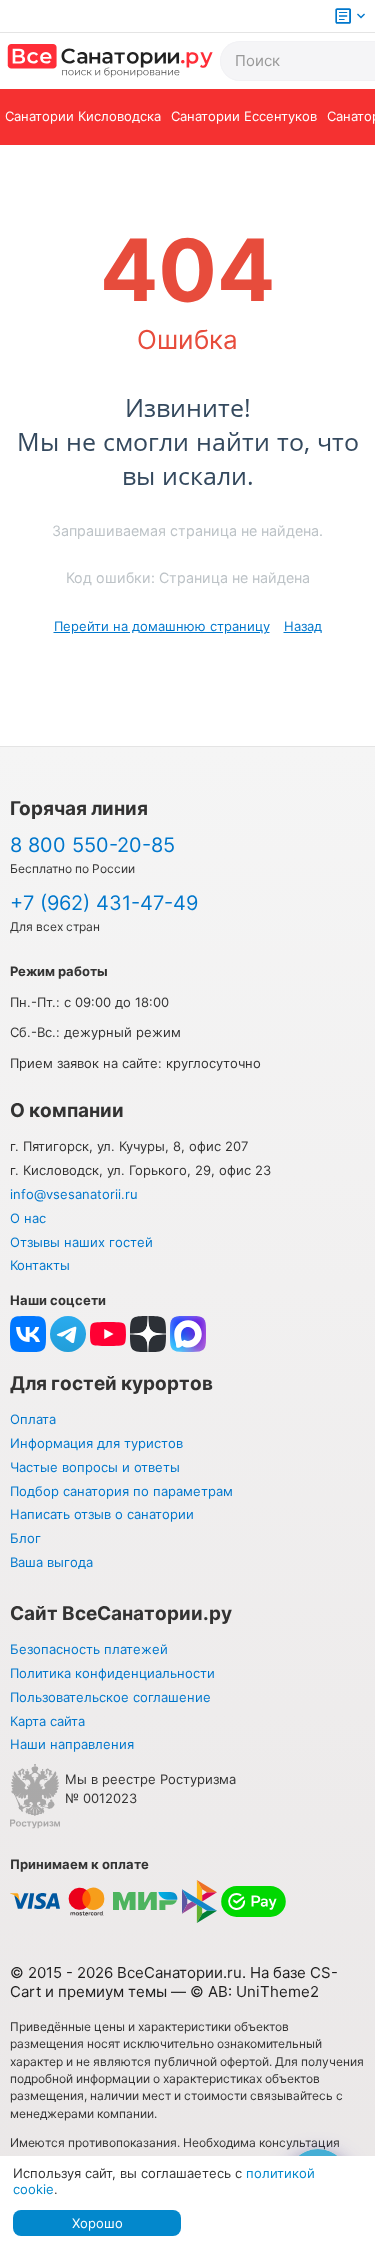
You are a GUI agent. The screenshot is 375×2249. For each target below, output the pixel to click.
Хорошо (97, 2223)
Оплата (33, 1419)
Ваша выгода (51, 1562)
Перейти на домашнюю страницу (162, 626)
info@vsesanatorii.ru (74, 1194)
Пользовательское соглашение (110, 1697)
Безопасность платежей (89, 1649)
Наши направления (72, 1744)
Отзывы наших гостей (81, 1242)
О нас (28, 1218)
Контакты (40, 1265)
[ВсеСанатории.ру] (110, 61)
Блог (25, 1538)
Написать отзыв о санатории (102, 1514)
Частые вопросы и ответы (95, 1467)
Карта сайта (47, 1721)
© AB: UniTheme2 (254, 1991)
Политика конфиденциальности (112, 1673)
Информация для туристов (96, 1443)
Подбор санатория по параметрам (121, 1491)
